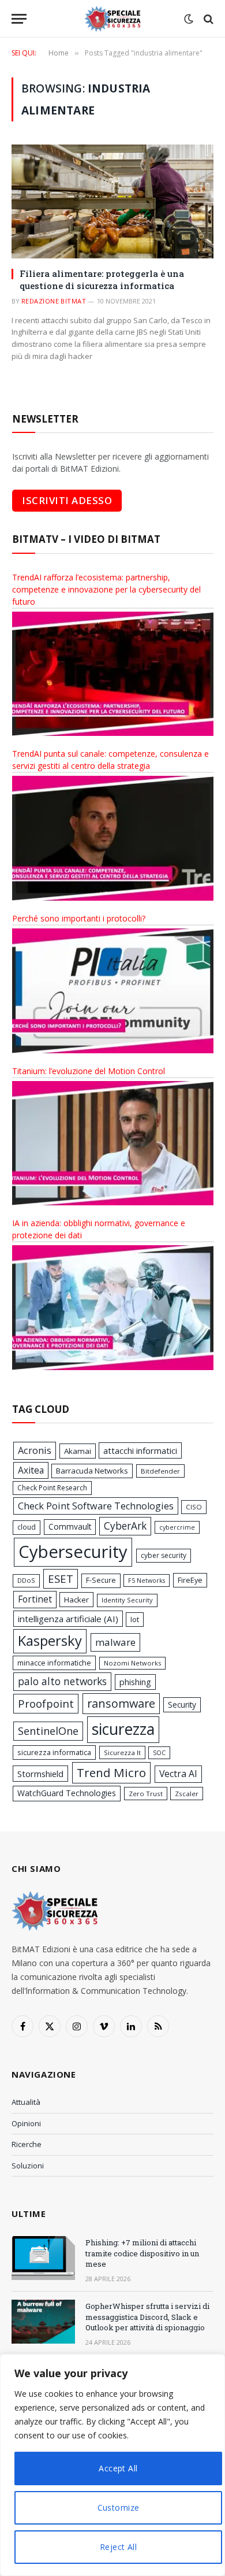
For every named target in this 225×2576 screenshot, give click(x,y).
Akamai (78, 1451)
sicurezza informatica (54, 1752)
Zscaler (187, 1794)
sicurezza (123, 1729)
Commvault (70, 1526)
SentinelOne (48, 1731)
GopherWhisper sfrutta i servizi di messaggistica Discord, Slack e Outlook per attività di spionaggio (147, 2317)
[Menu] (19, 19)
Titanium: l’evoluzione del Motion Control (89, 1071)
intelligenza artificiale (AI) (68, 1619)
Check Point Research (52, 1488)
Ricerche (27, 2144)
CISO (194, 1507)
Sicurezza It (122, 1753)
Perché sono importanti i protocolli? (79, 918)
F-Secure (101, 1580)
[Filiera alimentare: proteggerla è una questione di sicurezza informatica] (112, 201)
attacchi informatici (140, 1450)
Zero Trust (146, 1794)
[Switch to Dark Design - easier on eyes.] (189, 19)
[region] (112, 2465)
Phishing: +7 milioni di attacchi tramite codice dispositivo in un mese (142, 2253)
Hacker (76, 1600)
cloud (27, 1527)
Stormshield (40, 1774)
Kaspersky (50, 1641)
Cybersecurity (73, 1552)
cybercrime (177, 1527)
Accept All (118, 2468)
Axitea (31, 1470)
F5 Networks (147, 1581)
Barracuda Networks (92, 1471)
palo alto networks (62, 1681)
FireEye (190, 1580)
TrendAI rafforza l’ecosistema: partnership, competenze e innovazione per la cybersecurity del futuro (106, 589)
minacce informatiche (54, 1663)
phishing (135, 1682)
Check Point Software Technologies (96, 1506)
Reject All (118, 2547)
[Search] (207, 19)
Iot (135, 1619)
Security (182, 1705)
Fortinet (35, 1599)
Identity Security (127, 1600)
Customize (119, 2507)
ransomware (121, 1703)
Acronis (35, 1450)
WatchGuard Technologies (67, 1793)
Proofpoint (46, 1703)
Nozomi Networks (132, 1663)
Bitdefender (160, 1471)
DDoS (26, 1580)
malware (115, 1642)
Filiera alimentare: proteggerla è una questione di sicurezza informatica (102, 279)
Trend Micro (111, 1772)
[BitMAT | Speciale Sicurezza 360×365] (112, 19)
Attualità (26, 2102)
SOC (159, 1753)
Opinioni (26, 2123)
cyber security (164, 1555)
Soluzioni (28, 2166)
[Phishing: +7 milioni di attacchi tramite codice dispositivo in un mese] (43, 2258)
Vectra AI (178, 1774)
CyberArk (125, 1526)
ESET (61, 1578)
